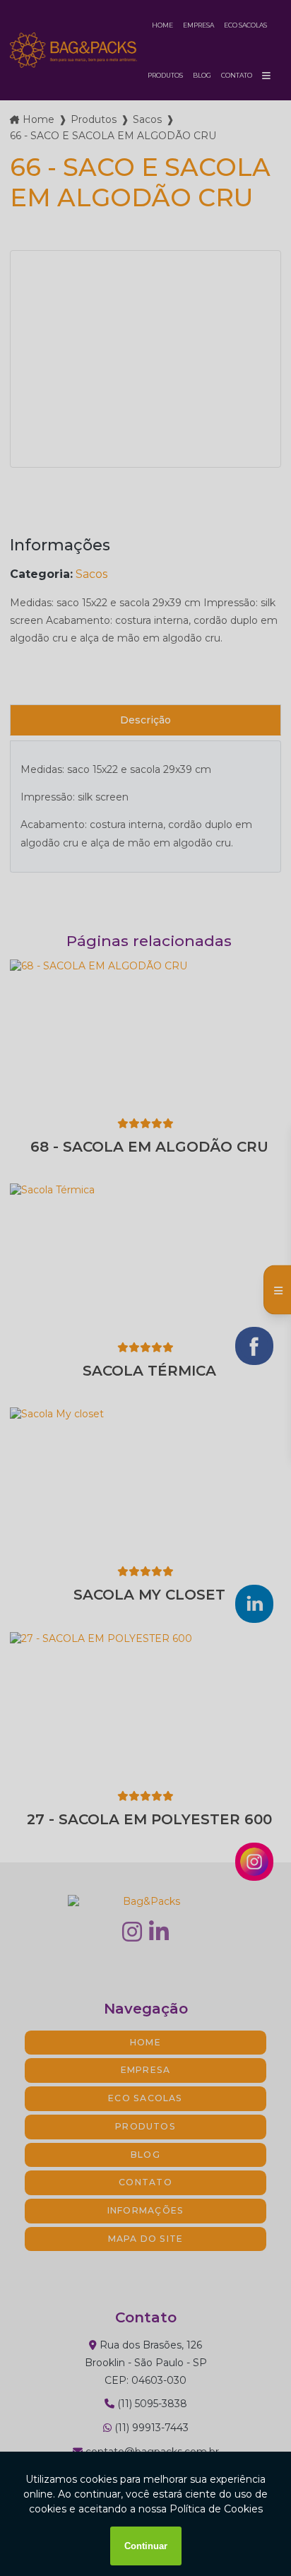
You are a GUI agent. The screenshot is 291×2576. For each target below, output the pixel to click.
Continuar (146, 2546)
